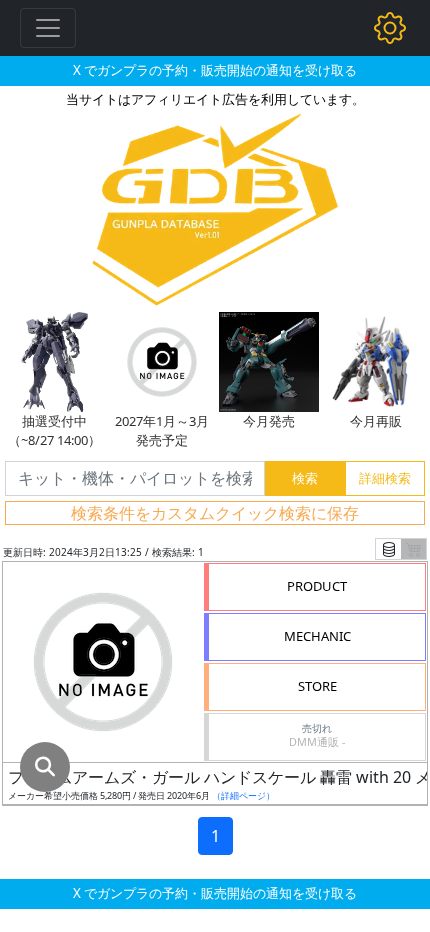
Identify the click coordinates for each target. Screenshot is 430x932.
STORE (317, 686)
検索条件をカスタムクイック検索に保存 (215, 513)
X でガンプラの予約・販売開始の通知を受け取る (215, 70)
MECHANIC (317, 636)
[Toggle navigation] (48, 28)
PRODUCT (317, 586)
